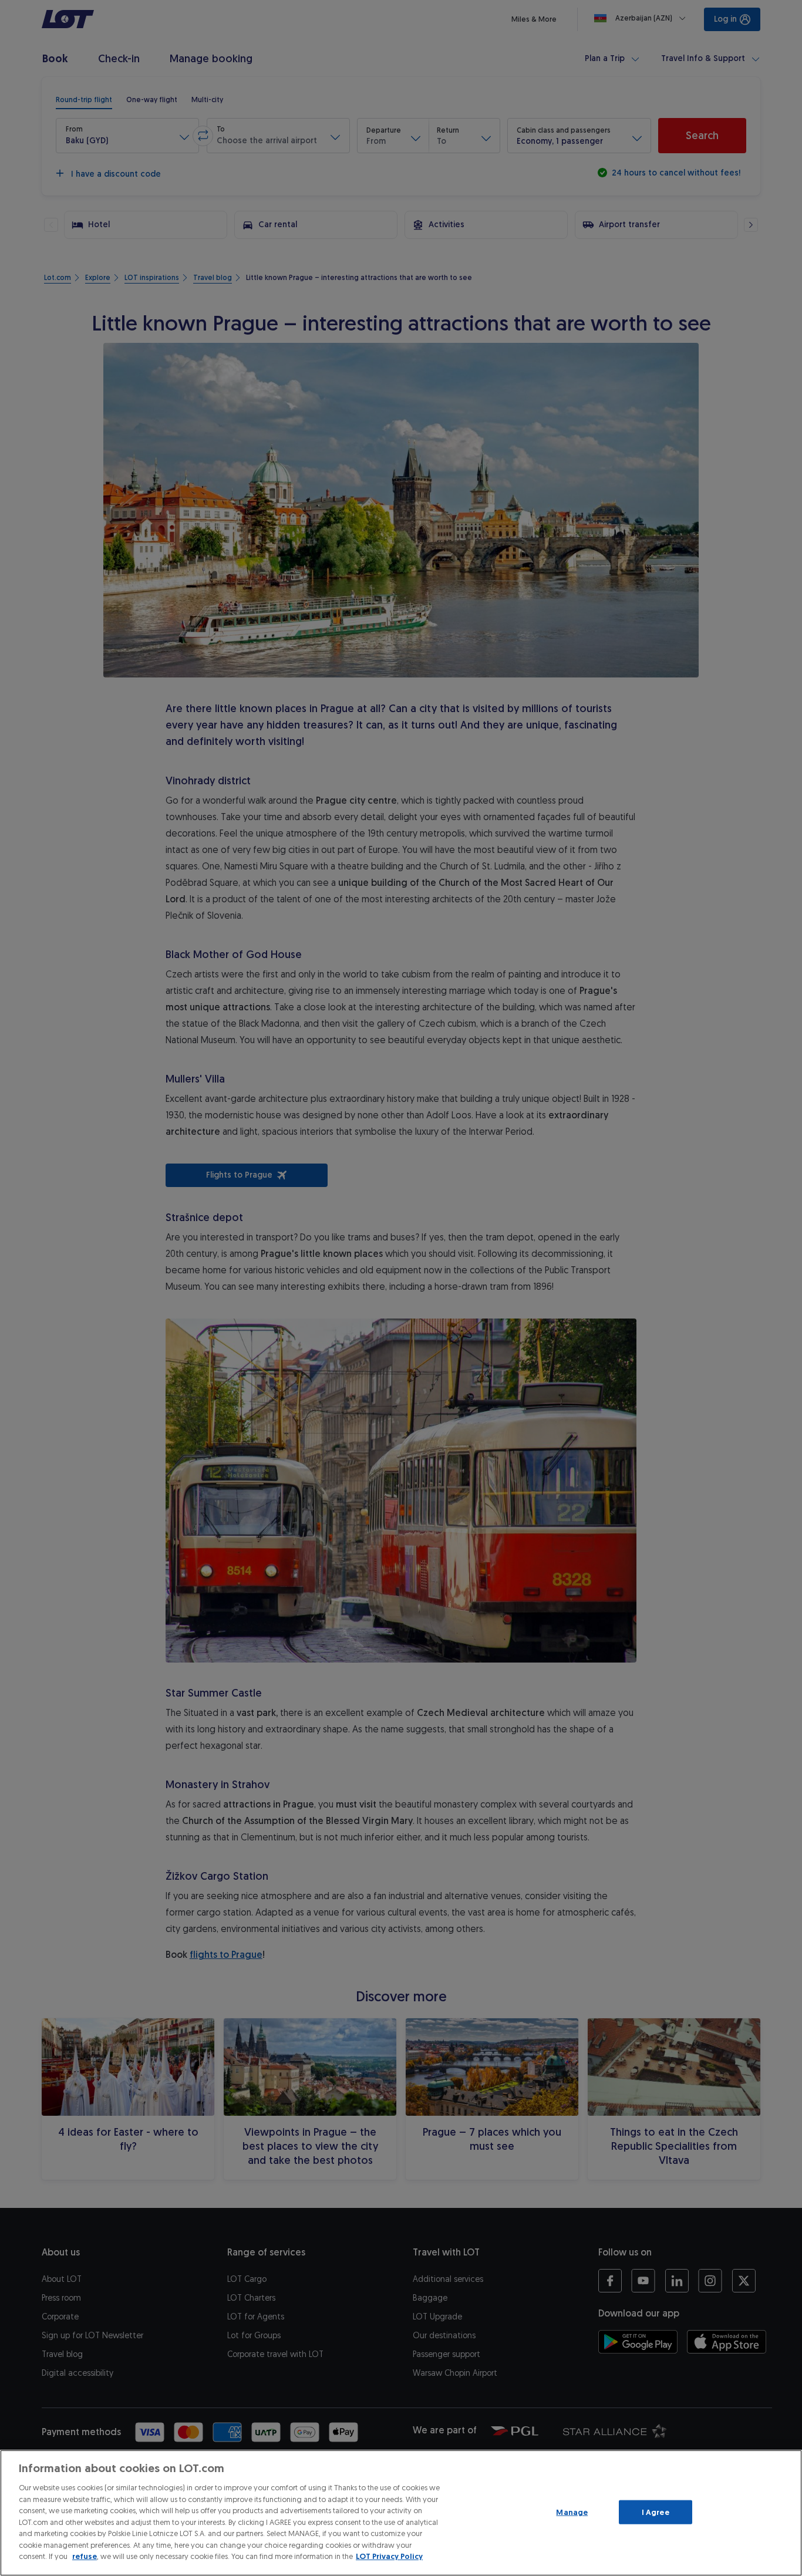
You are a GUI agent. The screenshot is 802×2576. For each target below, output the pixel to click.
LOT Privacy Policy (389, 2556)
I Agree (656, 2512)
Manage (572, 2512)
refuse (85, 2556)
